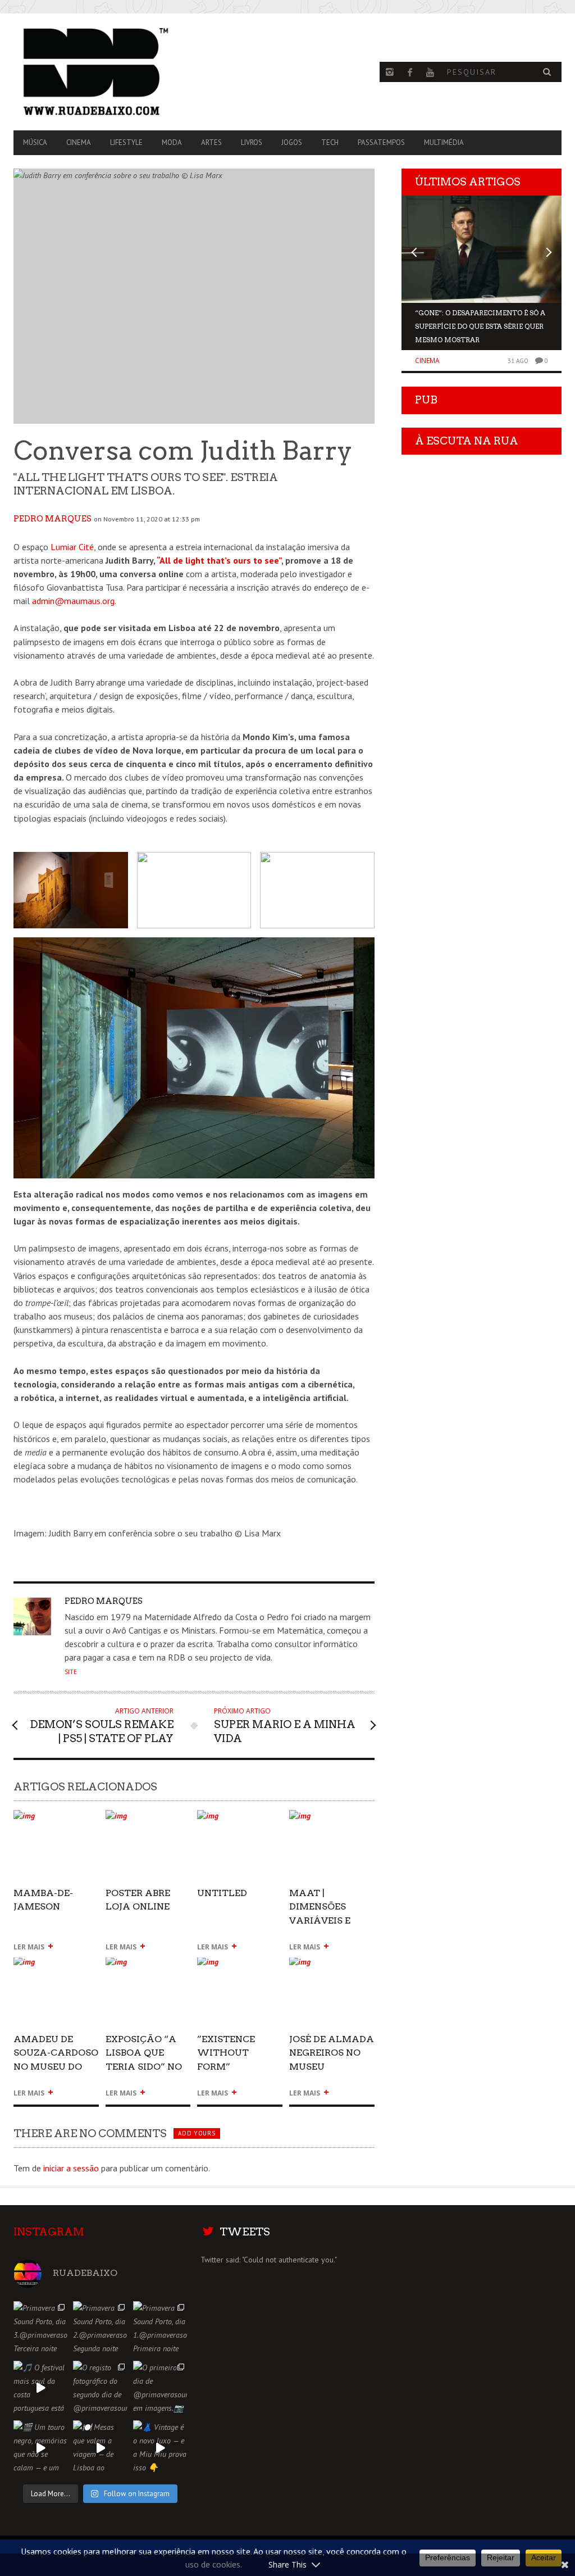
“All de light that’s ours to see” (219, 560)
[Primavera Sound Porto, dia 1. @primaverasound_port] (160, 2328)
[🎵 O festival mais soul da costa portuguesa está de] (40, 2388)
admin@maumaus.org (73, 601)
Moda (172, 142)
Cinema (79, 142)
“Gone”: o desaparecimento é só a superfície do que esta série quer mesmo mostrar (480, 326)
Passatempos (381, 142)
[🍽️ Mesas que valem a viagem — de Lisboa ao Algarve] (100, 2447)
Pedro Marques (53, 519)
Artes (211, 142)
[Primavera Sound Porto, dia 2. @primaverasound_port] (100, 2328)
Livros (252, 142)
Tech (330, 142)
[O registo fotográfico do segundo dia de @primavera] (100, 2388)
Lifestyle (126, 142)
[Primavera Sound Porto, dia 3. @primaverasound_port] (40, 2328)
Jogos (292, 142)
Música (35, 142)
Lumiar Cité (72, 547)
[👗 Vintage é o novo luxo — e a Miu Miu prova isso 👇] (160, 2447)
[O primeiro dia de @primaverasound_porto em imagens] (160, 2388)
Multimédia (444, 142)
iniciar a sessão (71, 2168)
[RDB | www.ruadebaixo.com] (96, 72)
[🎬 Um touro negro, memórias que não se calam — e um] (40, 2447)
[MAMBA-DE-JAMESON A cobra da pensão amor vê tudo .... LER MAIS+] (56, 1820)
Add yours (197, 2133)
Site (71, 1672)
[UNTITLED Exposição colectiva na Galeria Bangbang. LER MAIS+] (240, 1820)
